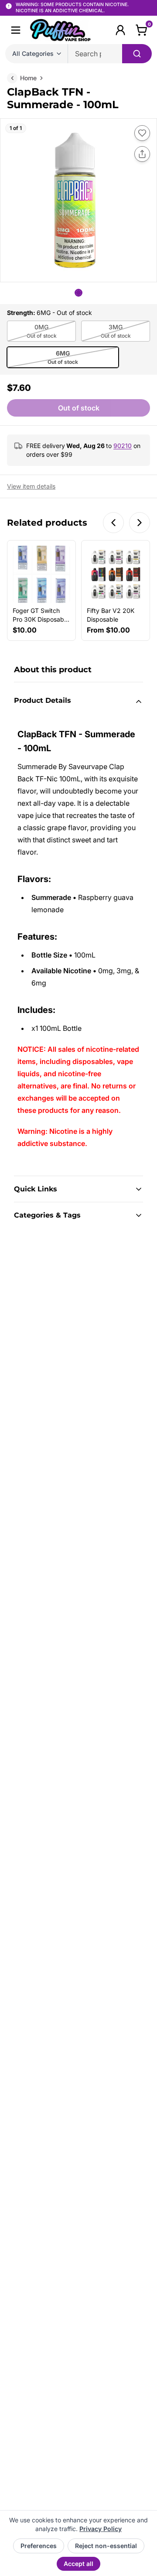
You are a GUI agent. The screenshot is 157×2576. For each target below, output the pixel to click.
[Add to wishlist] (142, 133)
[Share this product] (142, 154)
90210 (123, 446)
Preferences (39, 2546)
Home (28, 78)
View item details (31, 486)
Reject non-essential (106, 2546)
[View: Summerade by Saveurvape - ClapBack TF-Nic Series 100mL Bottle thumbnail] (78, 293)
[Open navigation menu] (16, 30)
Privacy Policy (101, 2529)
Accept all (78, 2564)
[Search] (137, 54)
